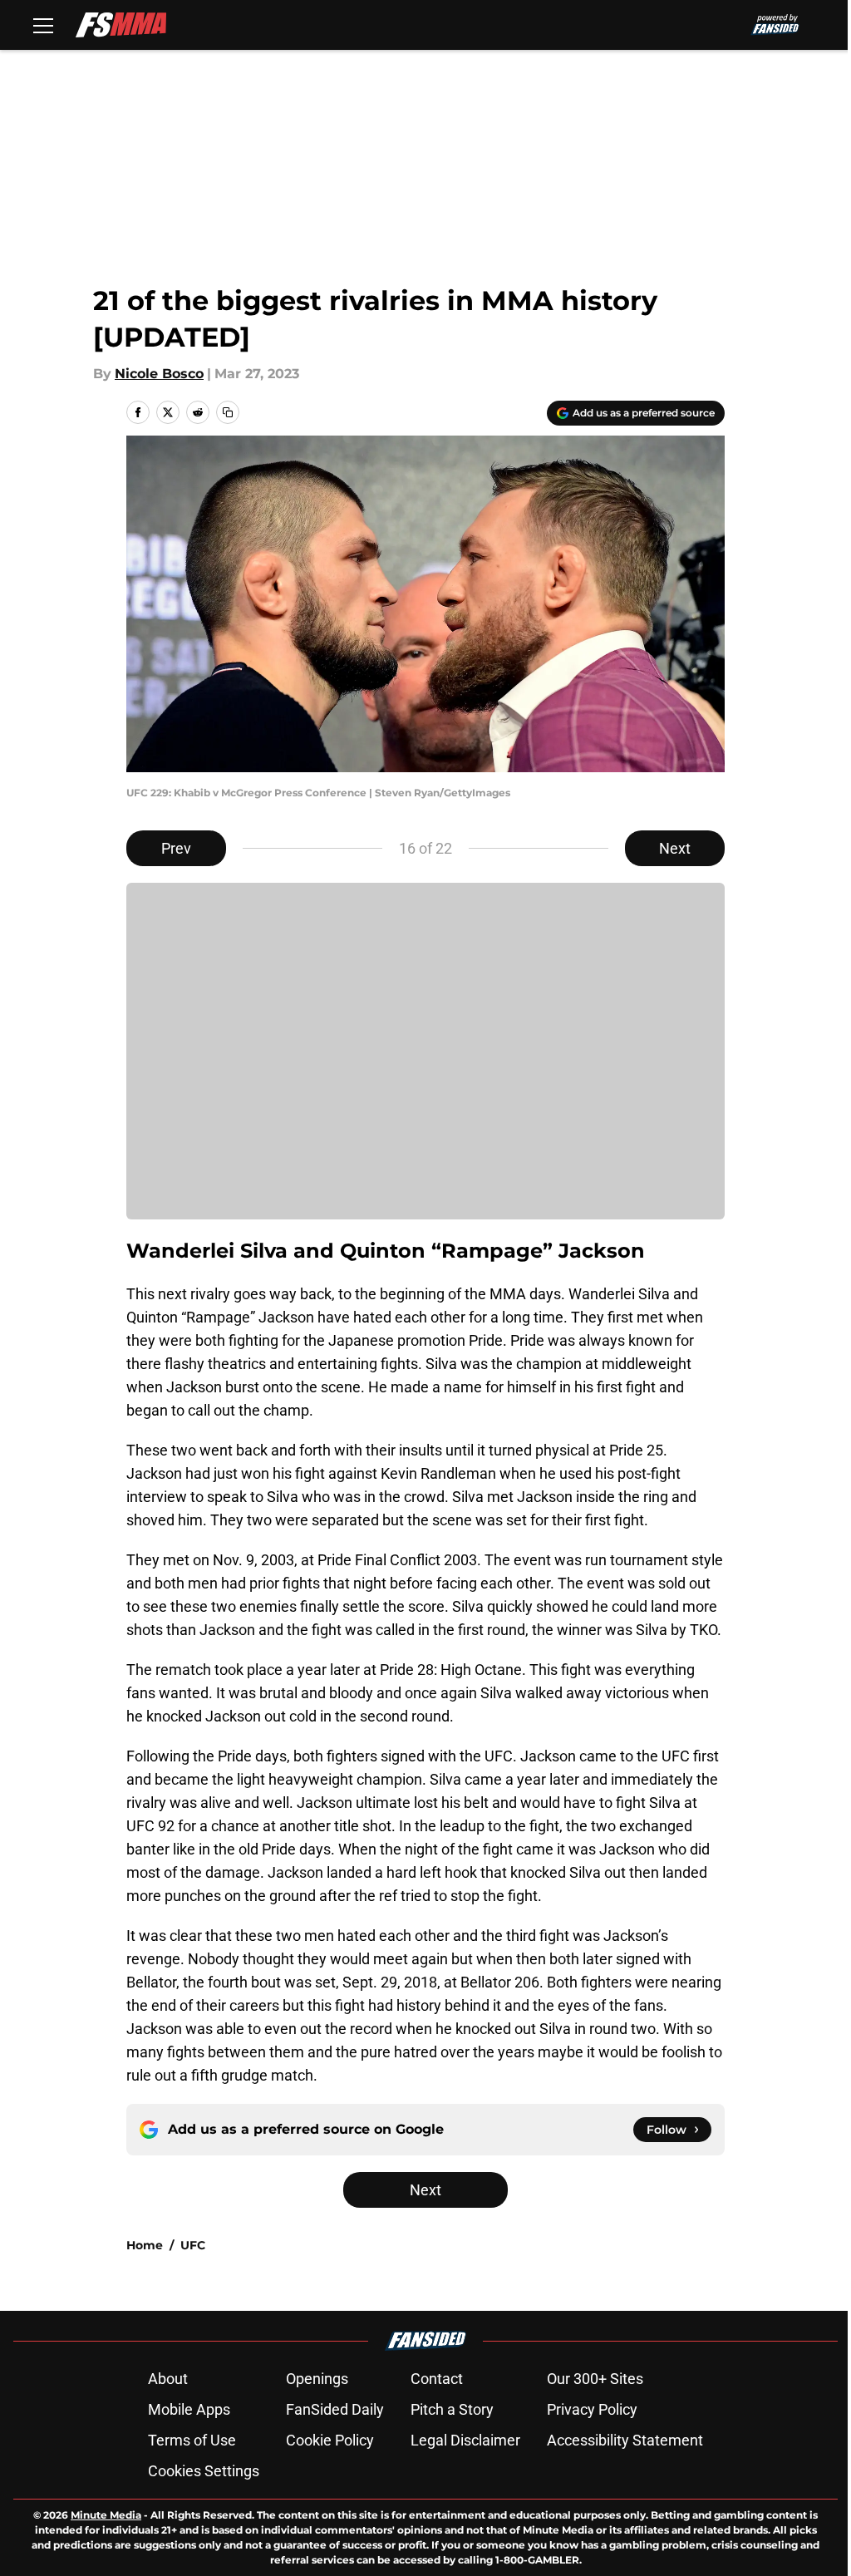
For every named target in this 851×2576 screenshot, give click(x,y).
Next (675, 848)
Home (145, 2245)
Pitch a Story (452, 2409)
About (168, 2379)
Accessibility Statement (625, 2440)
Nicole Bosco (159, 374)
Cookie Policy (330, 2440)
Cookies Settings (204, 2471)
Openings (317, 2379)
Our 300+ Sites (595, 2379)
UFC (193, 2245)
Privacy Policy (592, 2409)
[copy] (228, 412)
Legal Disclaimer (465, 2440)
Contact (437, 2379)
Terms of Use (192, 2440)
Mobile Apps (189, 2409)
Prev (176, 848)
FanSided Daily (335, 2409)
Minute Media (106, 2515)
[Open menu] (43, 25)
